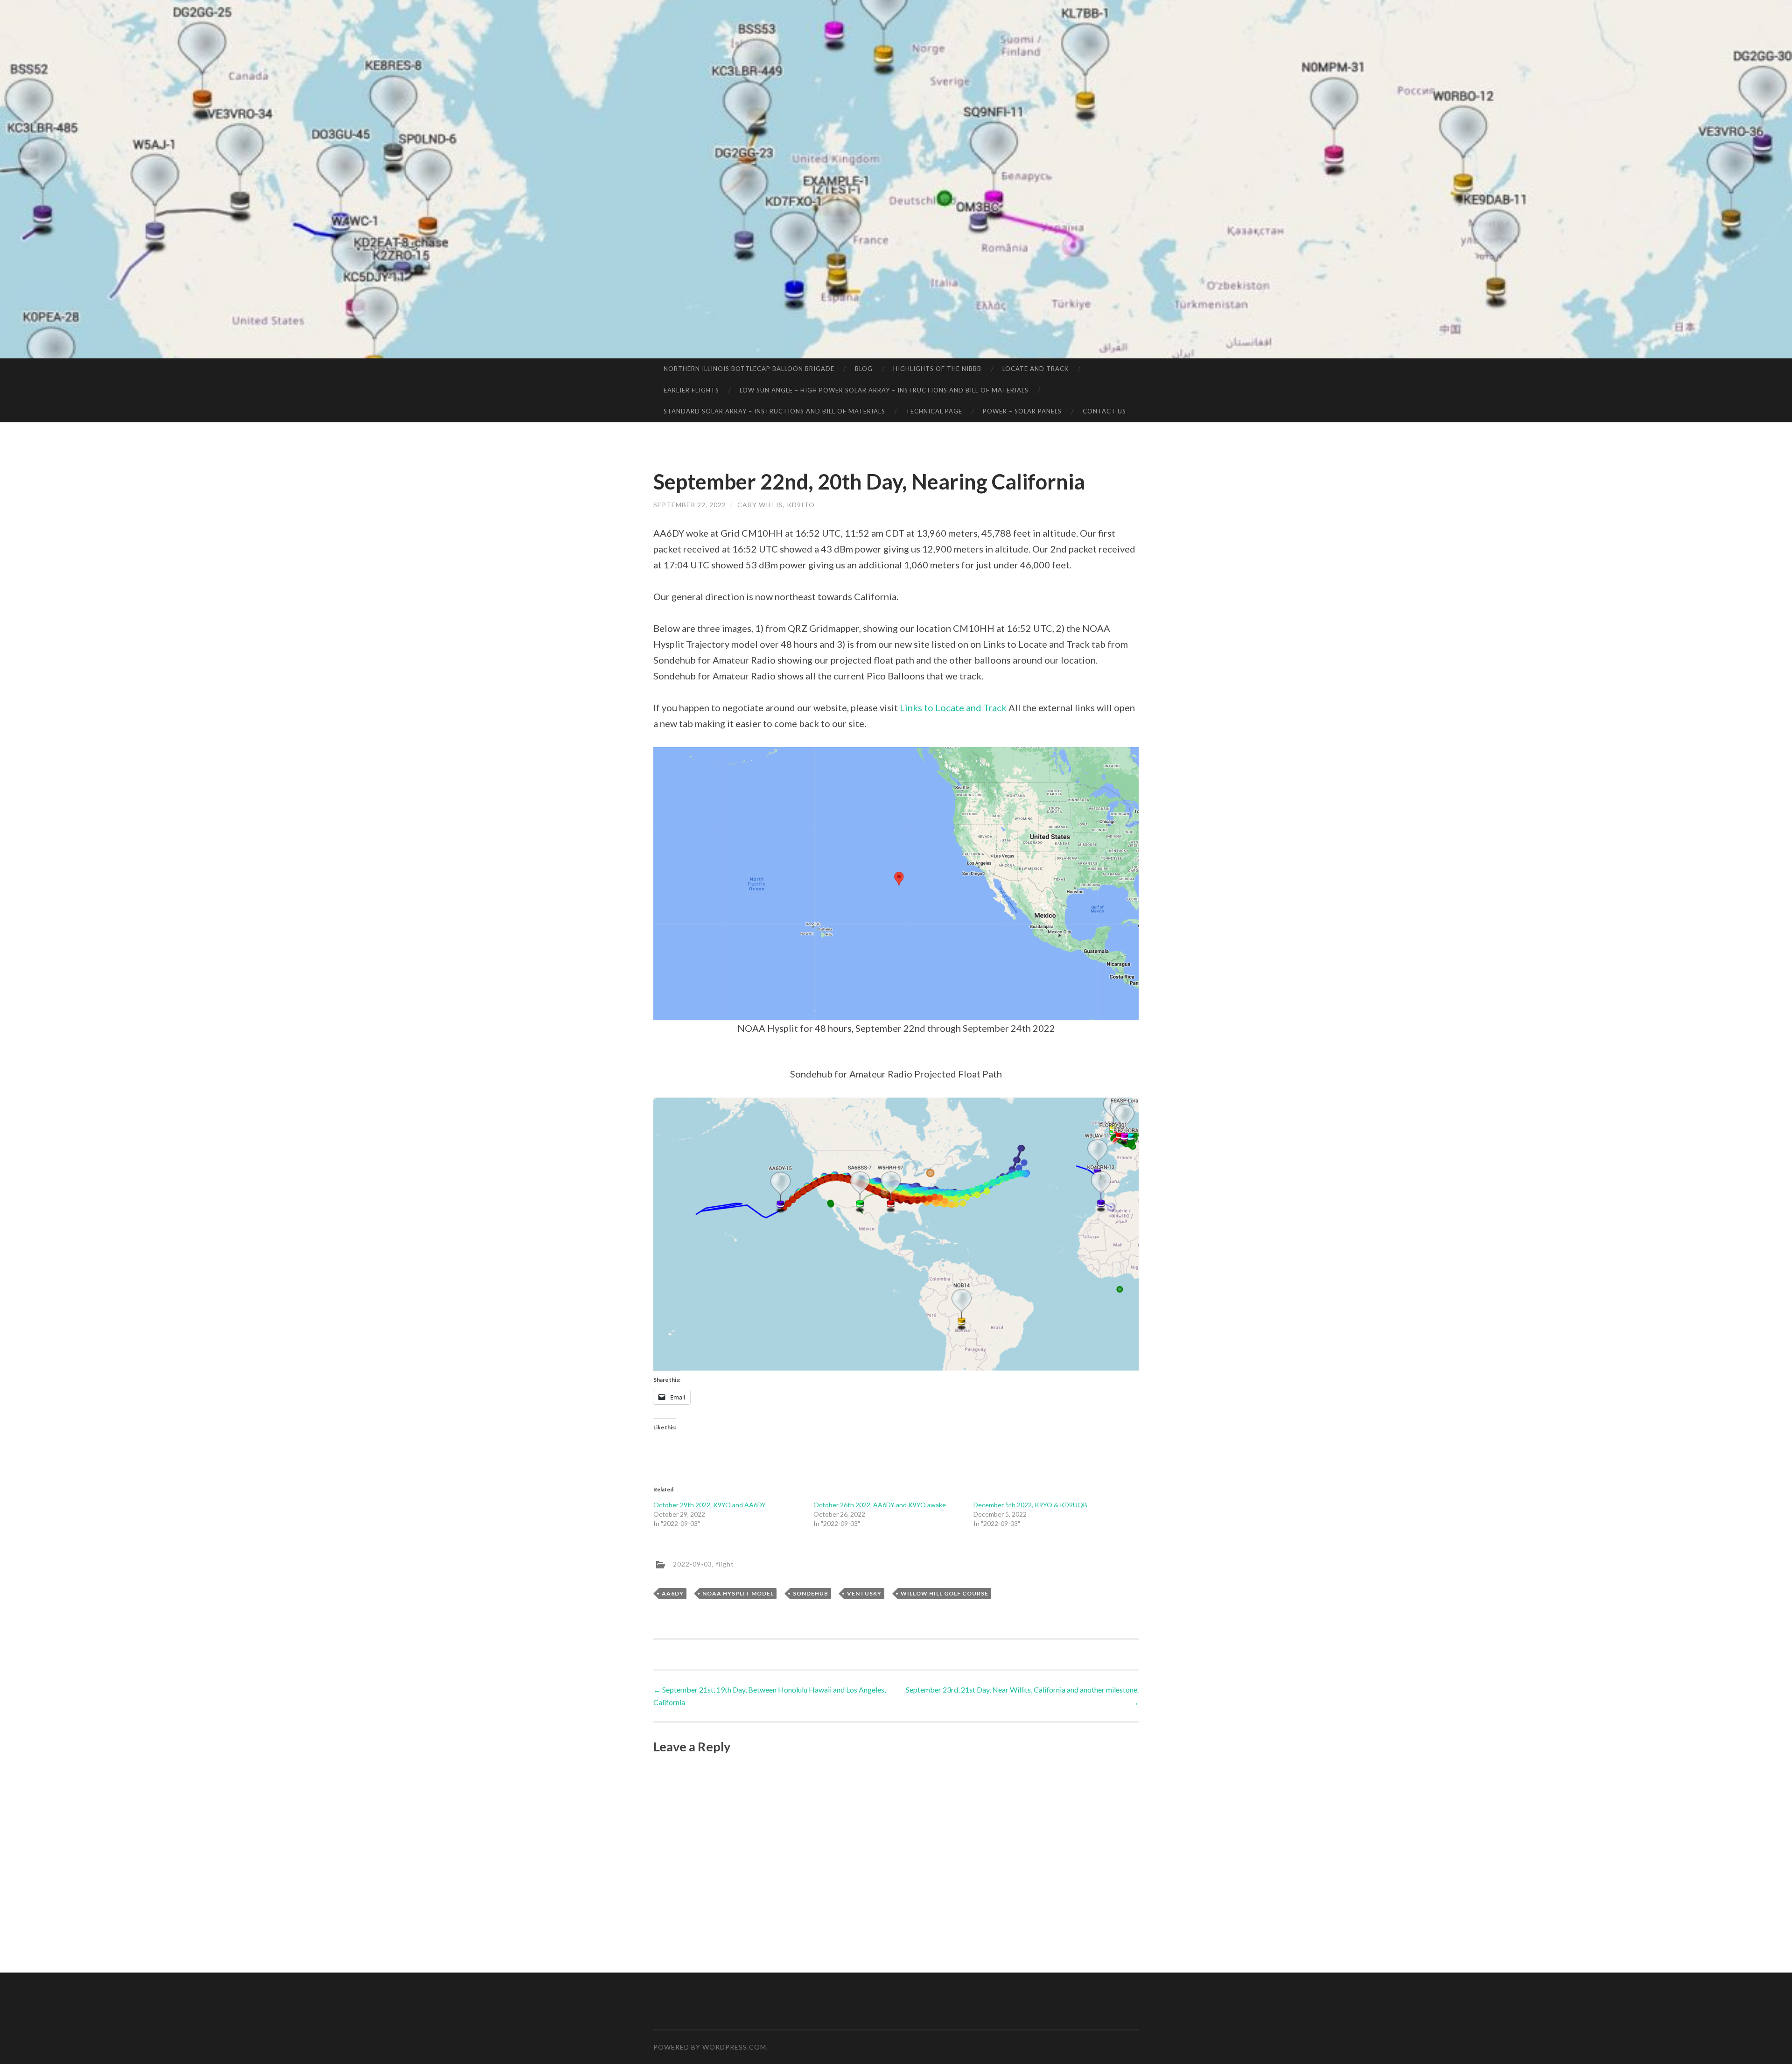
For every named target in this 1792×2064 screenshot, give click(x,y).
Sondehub (811, 1593)
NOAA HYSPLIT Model (738, 1593)
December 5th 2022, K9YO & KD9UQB (1030, 1505)
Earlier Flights (691, 390)
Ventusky (864, 1593)
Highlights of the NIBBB (937, 369)
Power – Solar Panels (1022, 411)
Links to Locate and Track (953, 707)
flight (725, 1564)
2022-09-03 (693, 1564)
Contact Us (1104, 411)
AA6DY (673, 1593)
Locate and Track (1036, 369)
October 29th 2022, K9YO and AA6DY (710, 1505)
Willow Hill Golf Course (945, 1593)
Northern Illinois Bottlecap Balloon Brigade (749, 369)
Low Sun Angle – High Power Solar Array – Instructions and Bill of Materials (884, 390)
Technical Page (934, 411)
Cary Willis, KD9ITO (776, 505)
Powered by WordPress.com (710, 2047)
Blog (864, 369)
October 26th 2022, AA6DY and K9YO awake (880, 1505)
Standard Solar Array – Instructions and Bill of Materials (774, 411)
